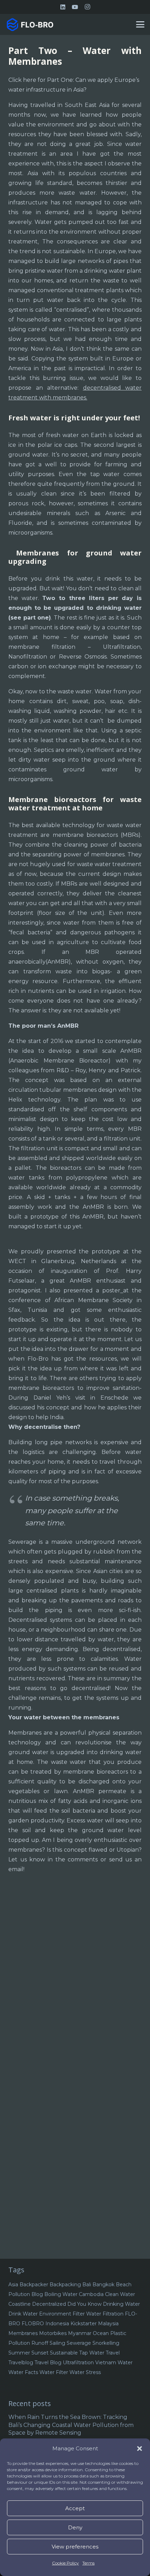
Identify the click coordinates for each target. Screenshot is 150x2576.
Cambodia (91, 2294)
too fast (118, 222)
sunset (40, 2353)
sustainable (64, 2353)
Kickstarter (84, 2324)
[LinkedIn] (63, 7)
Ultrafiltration (78, 2363)
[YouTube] (75, 7)
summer (19, 2353)
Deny (75, 2527)
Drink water (23, 2314)
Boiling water (61, 2294)
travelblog (21, 2363)
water (125, 2363)
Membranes (23, 2333)
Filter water (87, 2314)
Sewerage (79, 2343)
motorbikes (53, 2333)
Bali (87, 2285)
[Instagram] (87, 7)
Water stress (85, 2372)
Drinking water (121, 2304)
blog (37, 2294)
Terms (88, 2563)
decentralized (49, 2304)
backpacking (65, 2285)
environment (55, 2314)
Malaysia (108, 2324)
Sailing (57, 2343)
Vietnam (106, 2363)
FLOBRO (33, 2324)
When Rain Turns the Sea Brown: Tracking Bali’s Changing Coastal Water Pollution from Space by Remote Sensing (71, 2425)
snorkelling (106, 2343)
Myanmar (80, 2333)
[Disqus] (75, 1987)
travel (113, 2353)
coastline (20, 2304)
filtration (113, 2314)
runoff (40, 2343)
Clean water (120, 2294)
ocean (101, 2333)
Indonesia (57, 2324)
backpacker (34, 2285)
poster (111, 1290)
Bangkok (103, 2285)
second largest (114, 445)
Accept (75, 2508)
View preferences (75, 2547)
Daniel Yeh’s (52, 1398)
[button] (140, 2449)
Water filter (54, 2372)
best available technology (58, 825)
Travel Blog (48, 2363)
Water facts (23, 2372)
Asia (13, 2285)
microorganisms (30, 533)
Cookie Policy (65, 2563)
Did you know (84, 2304)
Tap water (92, 2353)
